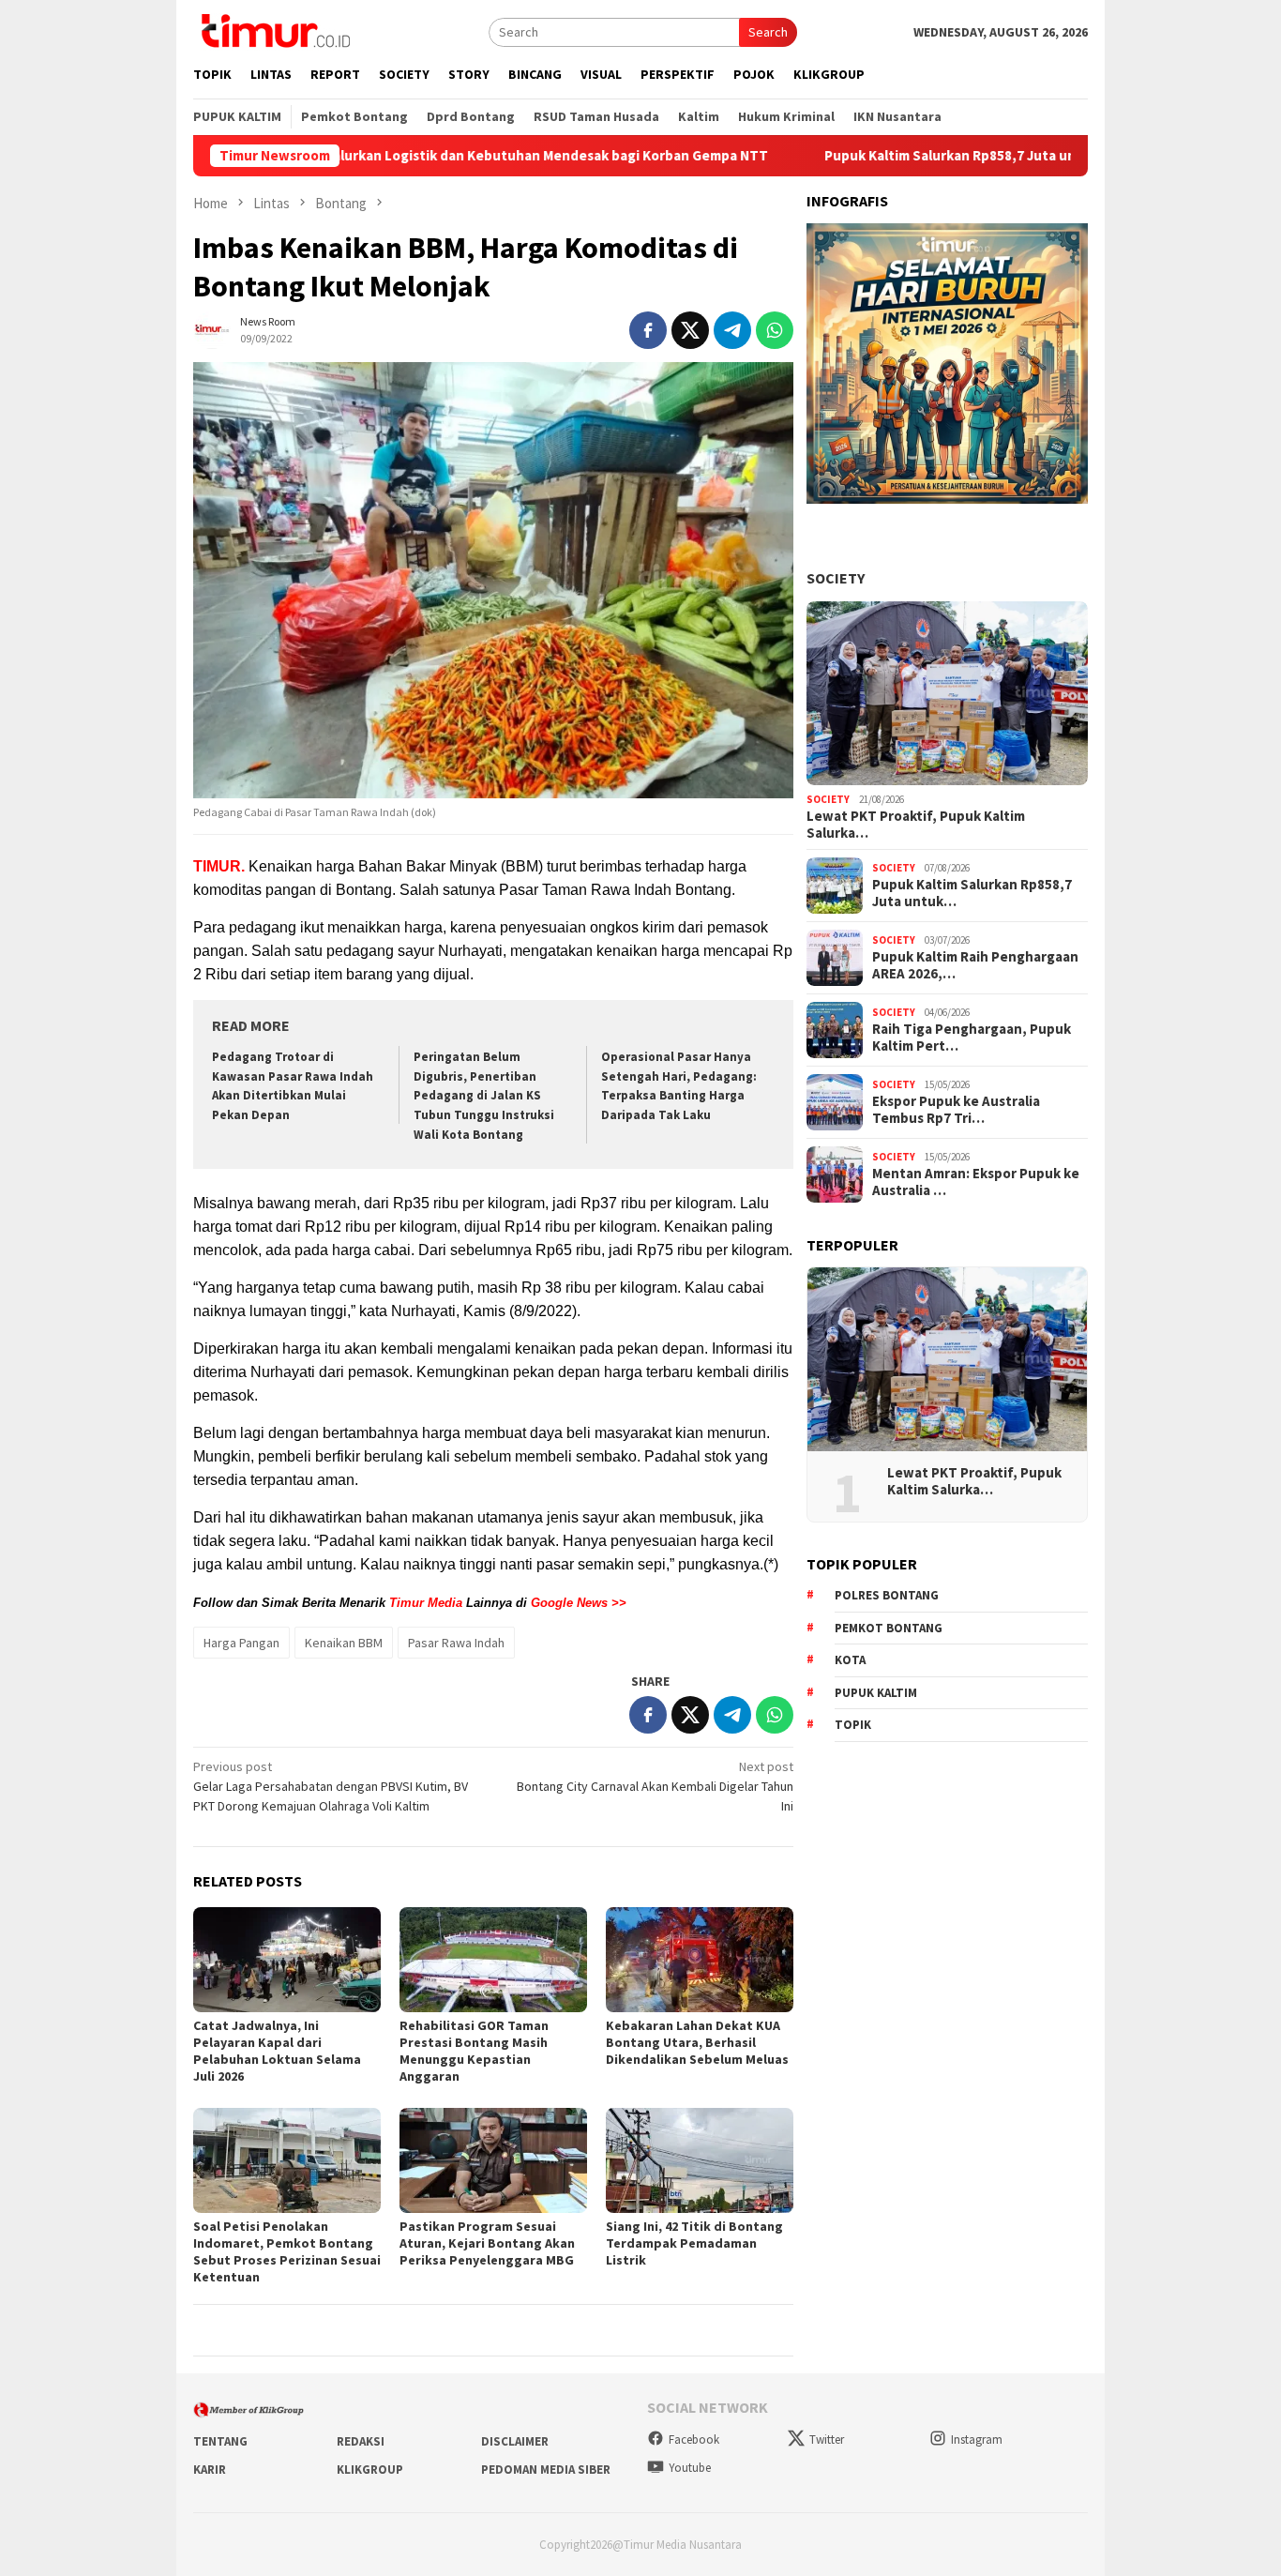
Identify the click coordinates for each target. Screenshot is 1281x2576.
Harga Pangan (241, 1643)
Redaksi (361, 2441)
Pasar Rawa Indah (456, 1643)
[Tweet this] (690, 330)
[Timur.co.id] (274, 30)
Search (768, 32)
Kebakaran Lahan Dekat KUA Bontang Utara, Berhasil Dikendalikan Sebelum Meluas (697, 2042)
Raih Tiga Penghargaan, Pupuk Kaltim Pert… (972, 1038)
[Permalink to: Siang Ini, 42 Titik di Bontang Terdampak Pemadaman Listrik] (700, 2160)
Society (836, 578)
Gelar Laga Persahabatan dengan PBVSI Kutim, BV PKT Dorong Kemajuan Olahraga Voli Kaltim (331, 1786)
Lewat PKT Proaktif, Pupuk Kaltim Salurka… (916, 825)
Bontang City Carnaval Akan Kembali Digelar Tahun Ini (655, 1786)
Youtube (690, 2468)
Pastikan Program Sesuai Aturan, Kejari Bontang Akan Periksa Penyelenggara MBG (487, 2243)
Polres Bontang (887, 1595)
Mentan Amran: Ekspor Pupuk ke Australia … (976, 1182)
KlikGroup (370, 2470)
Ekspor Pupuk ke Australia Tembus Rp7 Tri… (956, 1110)
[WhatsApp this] (775, 330)
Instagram (977, 2440)
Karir (210, 2470)
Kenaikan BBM (344, 1643)
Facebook (694, 2440)
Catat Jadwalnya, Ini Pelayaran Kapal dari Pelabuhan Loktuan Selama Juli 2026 (277, 2051)
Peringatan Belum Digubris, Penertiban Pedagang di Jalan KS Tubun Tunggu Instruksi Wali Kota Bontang (484, 1096)
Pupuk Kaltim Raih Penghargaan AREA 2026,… (975, 965)
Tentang (220, 2441)
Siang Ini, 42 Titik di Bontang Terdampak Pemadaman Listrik (694, 2243)
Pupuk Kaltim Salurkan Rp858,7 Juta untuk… (972, 893)
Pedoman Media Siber (546, 2470)
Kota (850, 1660)
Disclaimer (515, 2441)
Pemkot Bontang (889, 1628)
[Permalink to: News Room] (212, 328)
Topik (853, 1725)
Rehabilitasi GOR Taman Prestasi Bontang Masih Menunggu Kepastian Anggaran (474, 2051)
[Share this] (648, 330)
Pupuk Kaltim (876, 1693)
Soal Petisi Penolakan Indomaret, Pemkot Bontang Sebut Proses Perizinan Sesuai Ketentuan (287, 2251)
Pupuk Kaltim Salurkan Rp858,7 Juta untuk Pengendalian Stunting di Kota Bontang (981, 156)
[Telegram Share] (732, 330)
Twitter (827, 2440)
